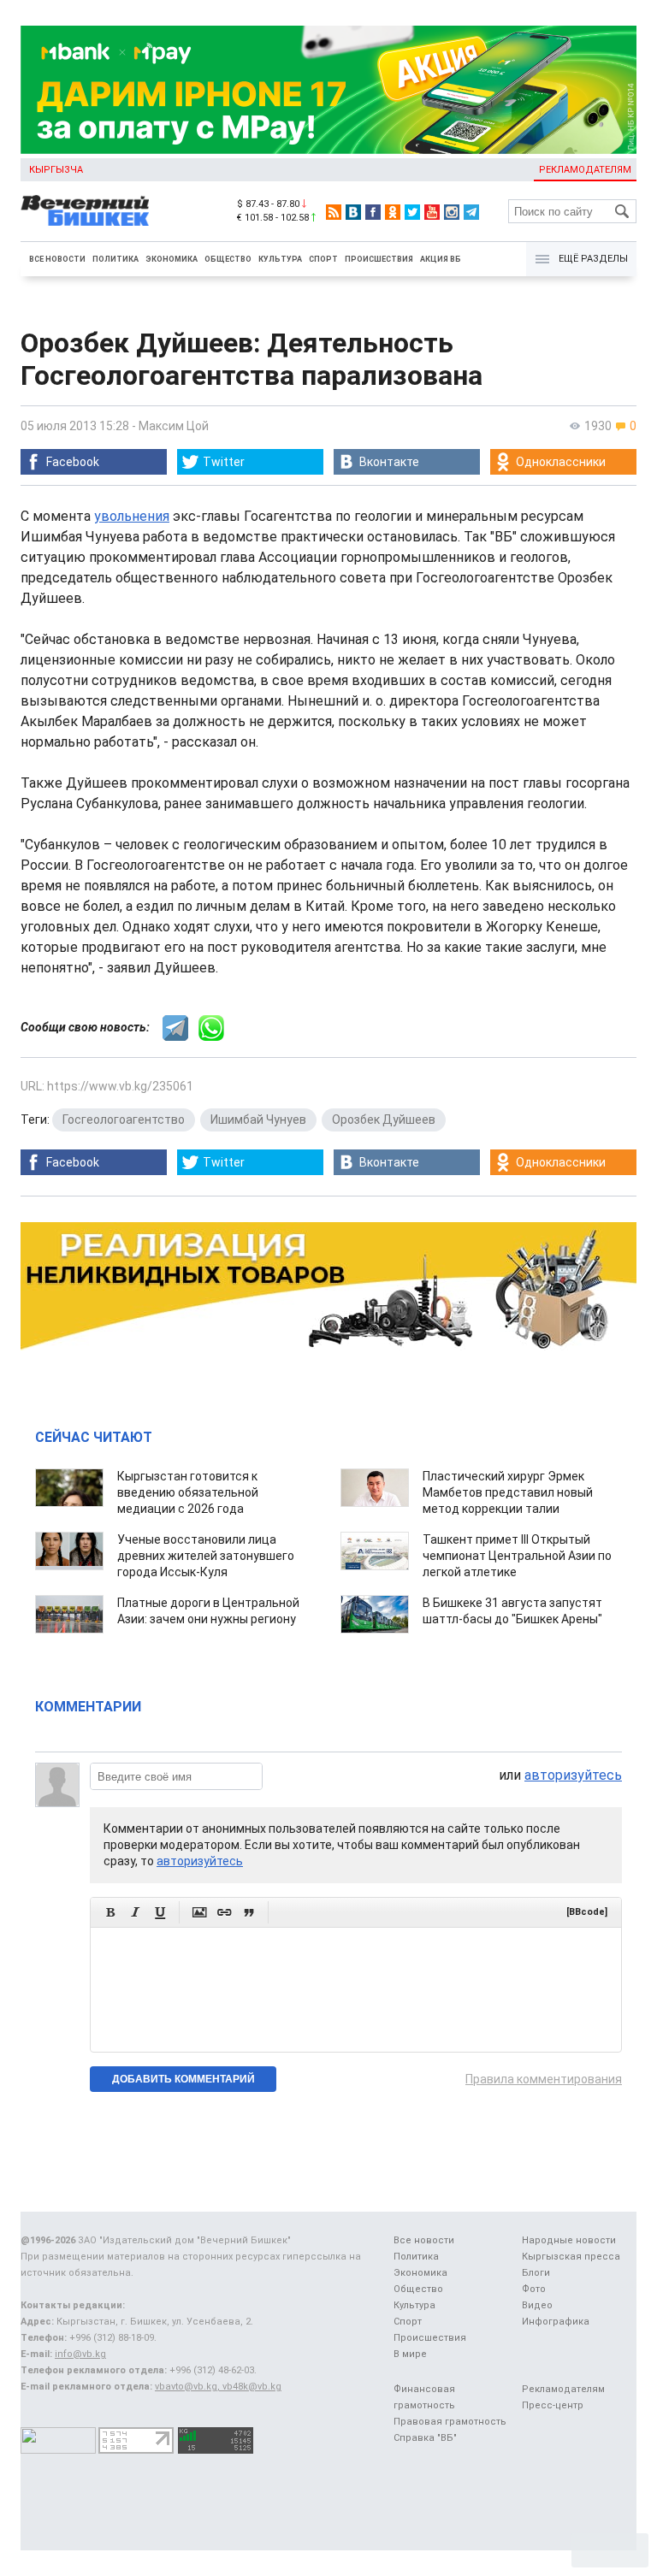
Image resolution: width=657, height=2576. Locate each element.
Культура (280, 259)
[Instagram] (452, 212)
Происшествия (379, 259)
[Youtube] (432, 212)
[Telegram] (471, 212)
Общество (228, 259)
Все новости (57, 259)
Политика (115, 259)
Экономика (172, 259)
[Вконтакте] (353, 212)
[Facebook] (373, 212)
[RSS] (334, 212)
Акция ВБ (441, 259)
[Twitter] (412, 212)
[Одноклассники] (393, 212)
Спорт (323, 259)
